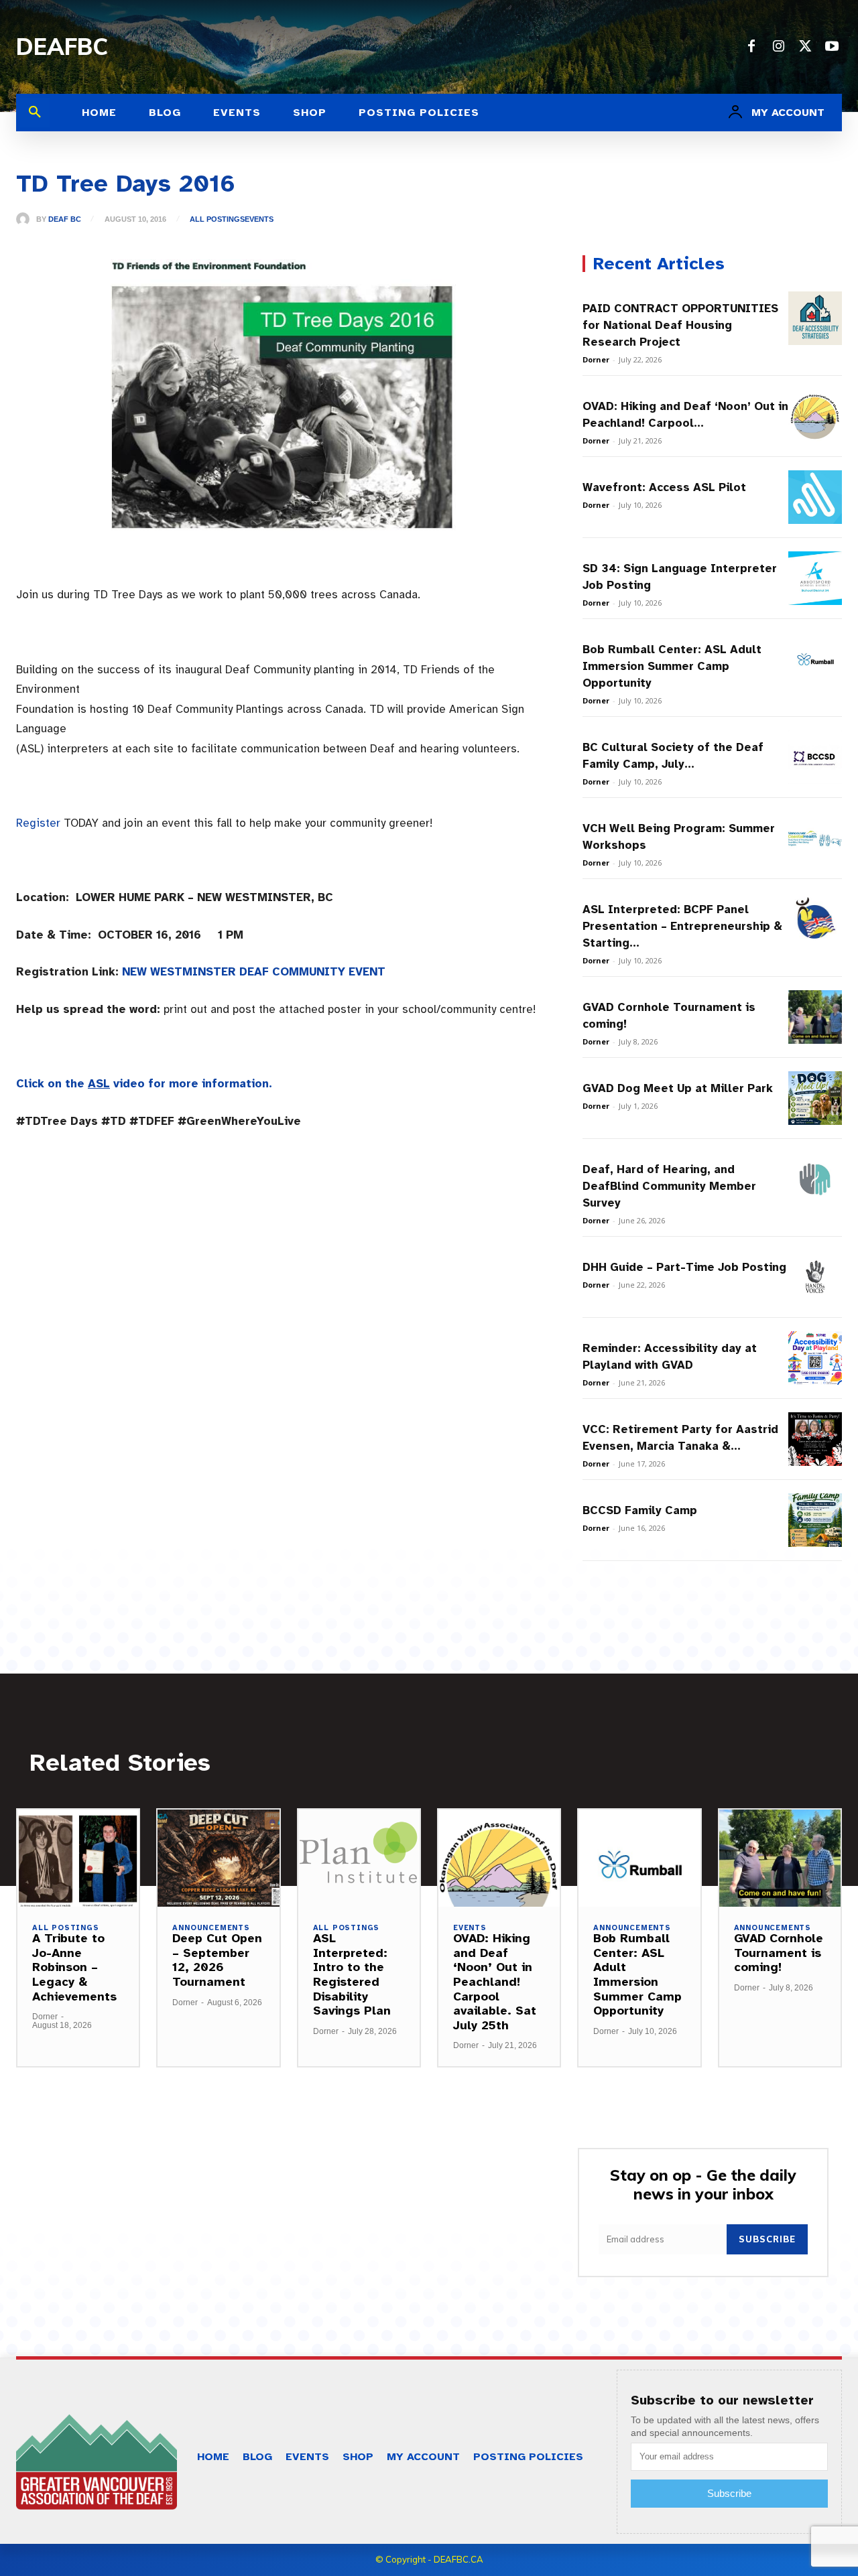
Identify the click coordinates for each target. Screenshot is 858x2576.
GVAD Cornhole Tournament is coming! (779, 1953)
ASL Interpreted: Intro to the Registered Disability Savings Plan (352, 1974)
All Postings (217, 219)
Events (259, 219)
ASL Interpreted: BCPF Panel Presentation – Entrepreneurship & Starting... (682, 926)
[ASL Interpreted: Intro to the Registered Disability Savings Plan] (359, 1858)
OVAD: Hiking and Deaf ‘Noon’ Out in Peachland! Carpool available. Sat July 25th (495, 1982)
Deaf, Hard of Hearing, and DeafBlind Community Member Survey (669, 1186)
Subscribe (767, 2239)
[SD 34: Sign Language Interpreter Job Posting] (815, 578)
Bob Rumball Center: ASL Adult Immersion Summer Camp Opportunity (672, 666)
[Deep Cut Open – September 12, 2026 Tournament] (218, 1858)
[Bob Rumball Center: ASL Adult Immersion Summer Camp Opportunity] (815, 659)
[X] (805, 47)
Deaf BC (65, 219)
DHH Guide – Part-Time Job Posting (684, 1267)
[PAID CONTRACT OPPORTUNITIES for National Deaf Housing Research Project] (815, 318)
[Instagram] (778, 47)
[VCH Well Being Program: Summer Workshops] (815, 838)
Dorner (596, 359)
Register (38, 823)
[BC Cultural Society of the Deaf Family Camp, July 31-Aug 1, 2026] (815, 757)
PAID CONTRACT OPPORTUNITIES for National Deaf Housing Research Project (680, 325)
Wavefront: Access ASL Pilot (664, 487)
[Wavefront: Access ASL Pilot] (815, 497)
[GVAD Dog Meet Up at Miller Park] (815, 1098)
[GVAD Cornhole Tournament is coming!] (815, 1017)
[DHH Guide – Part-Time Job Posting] (815, 1277)
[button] (35, 113)
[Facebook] (751, 47)
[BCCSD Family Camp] (815, 1520)
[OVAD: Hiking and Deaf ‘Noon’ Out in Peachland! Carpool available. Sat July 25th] (815, 416)
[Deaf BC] (26, 219)
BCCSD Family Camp (640, 1510)
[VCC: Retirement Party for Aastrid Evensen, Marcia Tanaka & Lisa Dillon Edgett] (815, 1439)
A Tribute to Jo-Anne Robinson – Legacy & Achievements (74, 1967)
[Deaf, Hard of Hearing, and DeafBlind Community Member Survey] (815, 1179)
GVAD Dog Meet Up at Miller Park (678, 1088)
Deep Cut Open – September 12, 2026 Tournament (217, 1960)
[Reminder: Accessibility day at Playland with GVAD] (815, 1358)
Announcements (211, 1928)
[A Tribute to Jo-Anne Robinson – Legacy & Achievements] (78, 1858)
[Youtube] (832, 47)
